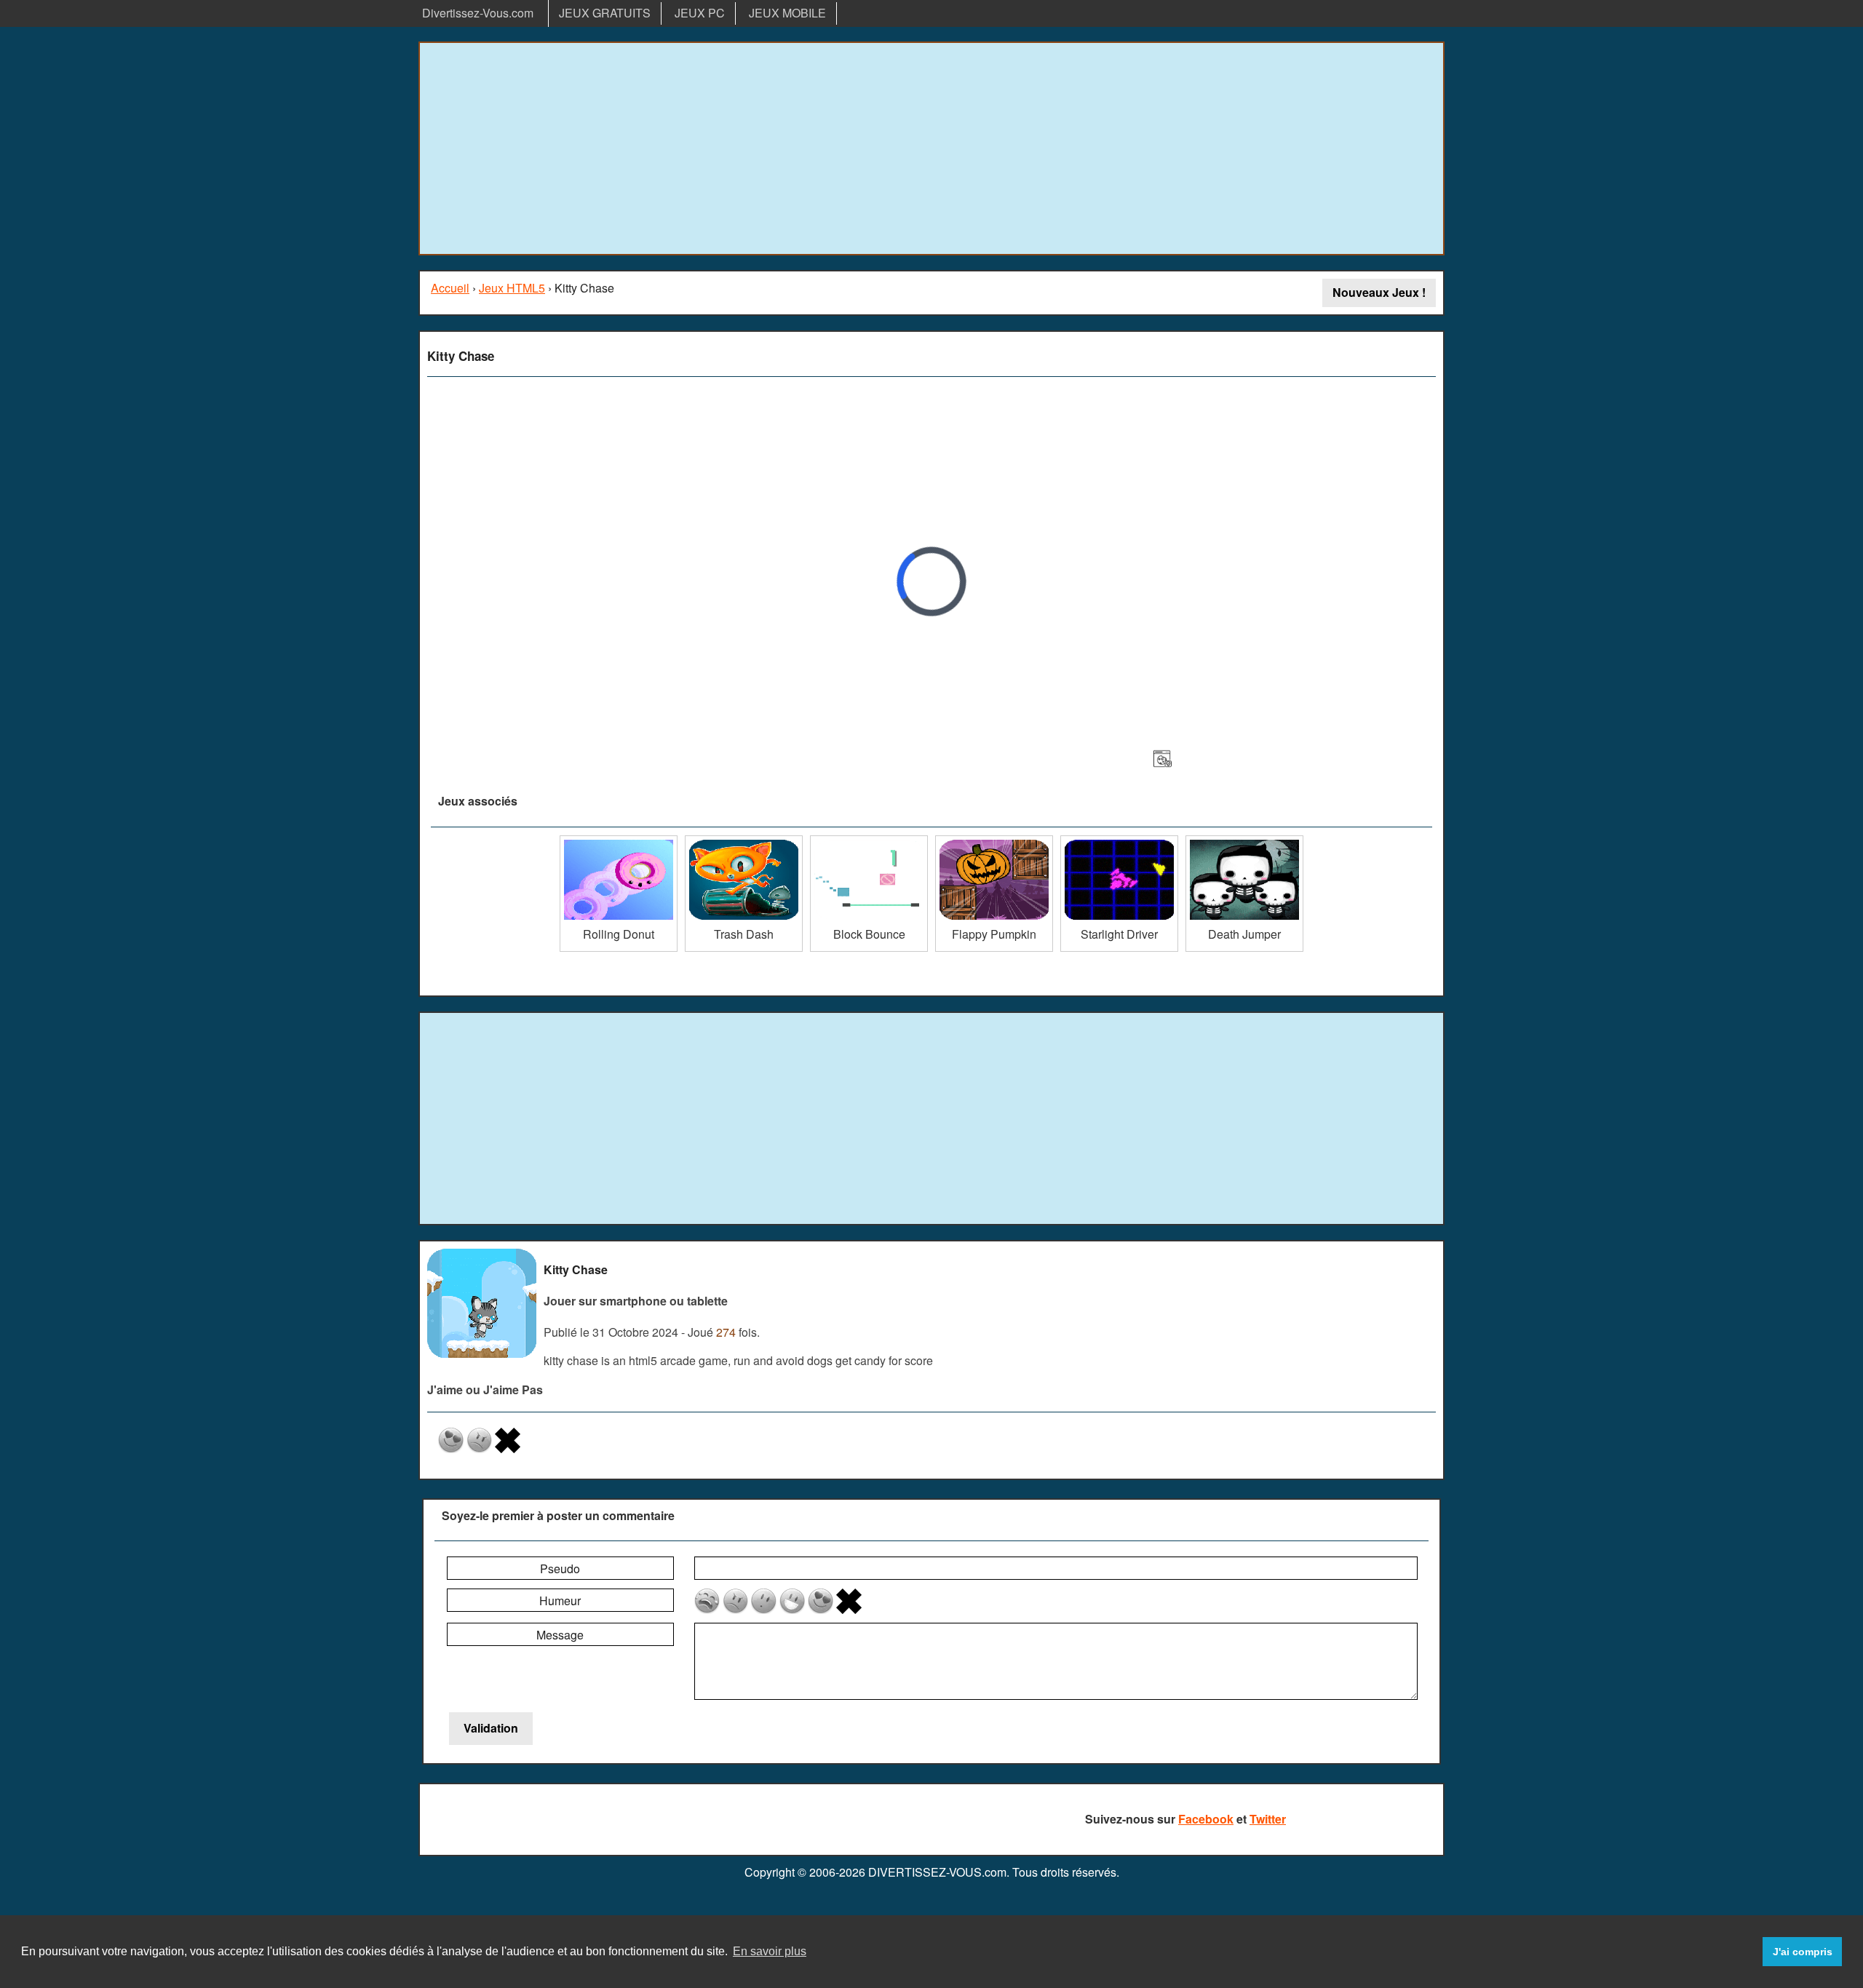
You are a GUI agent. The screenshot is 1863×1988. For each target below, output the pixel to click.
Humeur (560, 1601)
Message (560, 1635)
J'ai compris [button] (1803, 1952)
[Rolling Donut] (619, 841)
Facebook (1206, 1819)
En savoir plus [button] (770, 1951)
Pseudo (560, 1568)
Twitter (1268, 1819)
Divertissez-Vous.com (478, 13)
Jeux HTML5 (512, 288)
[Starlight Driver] (1119, 841)
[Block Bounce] (869, 841)
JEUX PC (700, 13)
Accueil (450, 288)
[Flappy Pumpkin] (994, 841)
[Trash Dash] (744, 841)
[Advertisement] (931, 148)
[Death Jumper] (1244, 841)
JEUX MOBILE (787, 13)
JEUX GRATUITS (605, 13)
